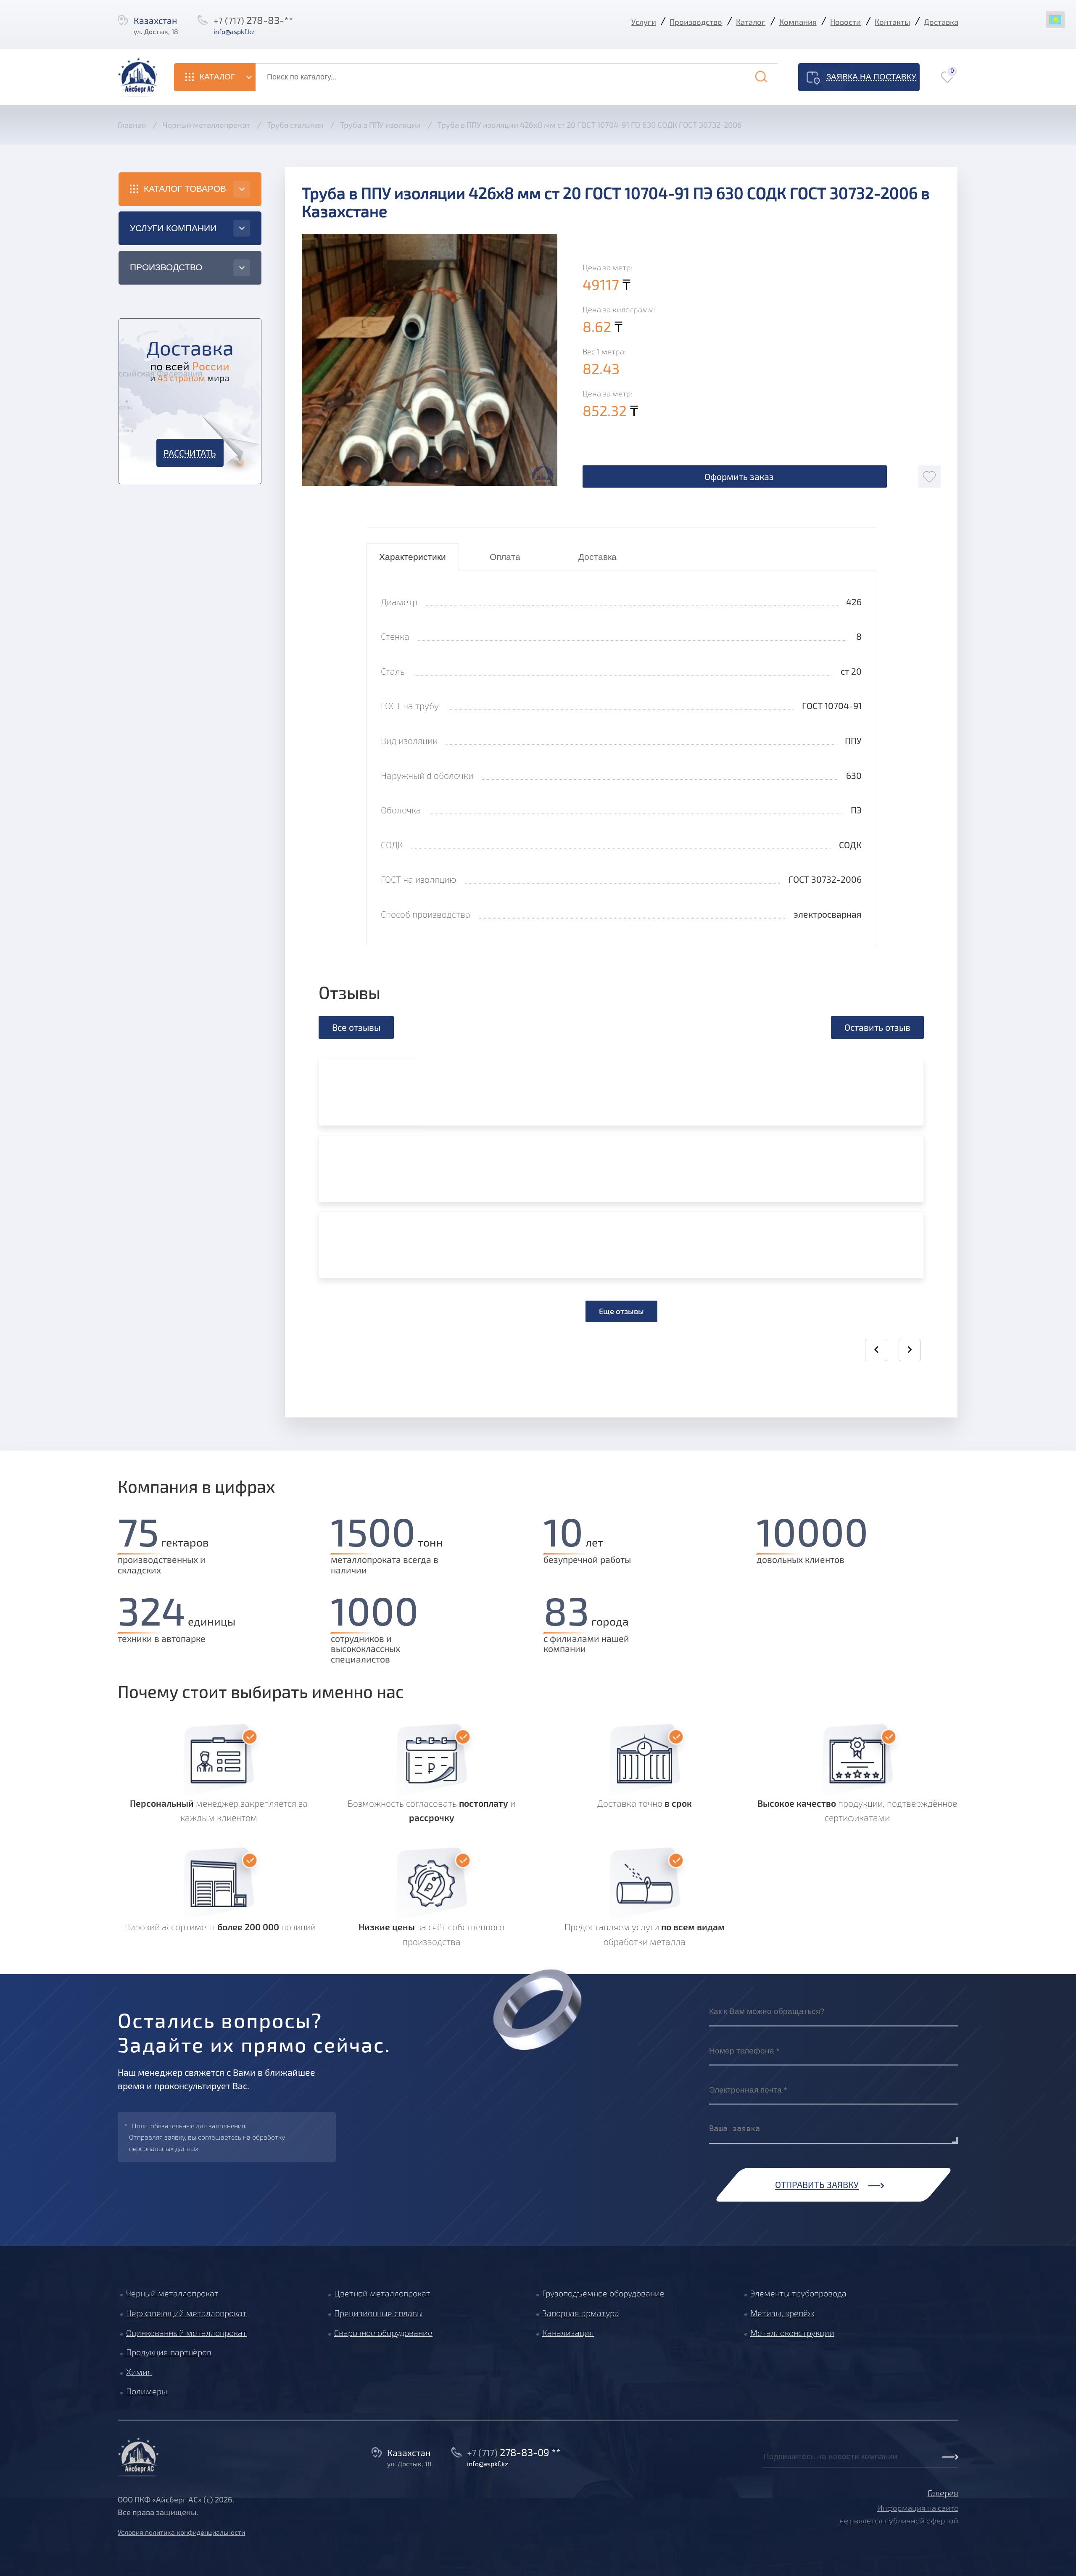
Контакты (892, 22)
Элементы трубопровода (798, 2293)
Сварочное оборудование (383, 2333)
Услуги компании (173, 228)
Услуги (644, 22)
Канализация (568, 2333)
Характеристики (413, 557)
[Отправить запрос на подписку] (765, 2469)
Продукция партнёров (169, 2352)
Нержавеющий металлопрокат (186, 2313)
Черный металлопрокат (172, 2293)
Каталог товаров (185, 189)
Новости (845, 22)
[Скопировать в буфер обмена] (266, 31)
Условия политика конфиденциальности (181, 2532)
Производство (696, 22)
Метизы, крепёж (782, 2313)
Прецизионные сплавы (378, 2313)
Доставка (941, 22)
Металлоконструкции (792, 2333)
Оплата (505, 557)
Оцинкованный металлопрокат (186, 2333)
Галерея (943, 2493)
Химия (139, 2372)
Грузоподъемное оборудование (603, 2293)
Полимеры (147, 2391)
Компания (798, 22)
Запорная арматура (581, 2313)
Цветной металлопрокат (382, 2293)
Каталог (751, 22)
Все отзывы (356, 1027)
